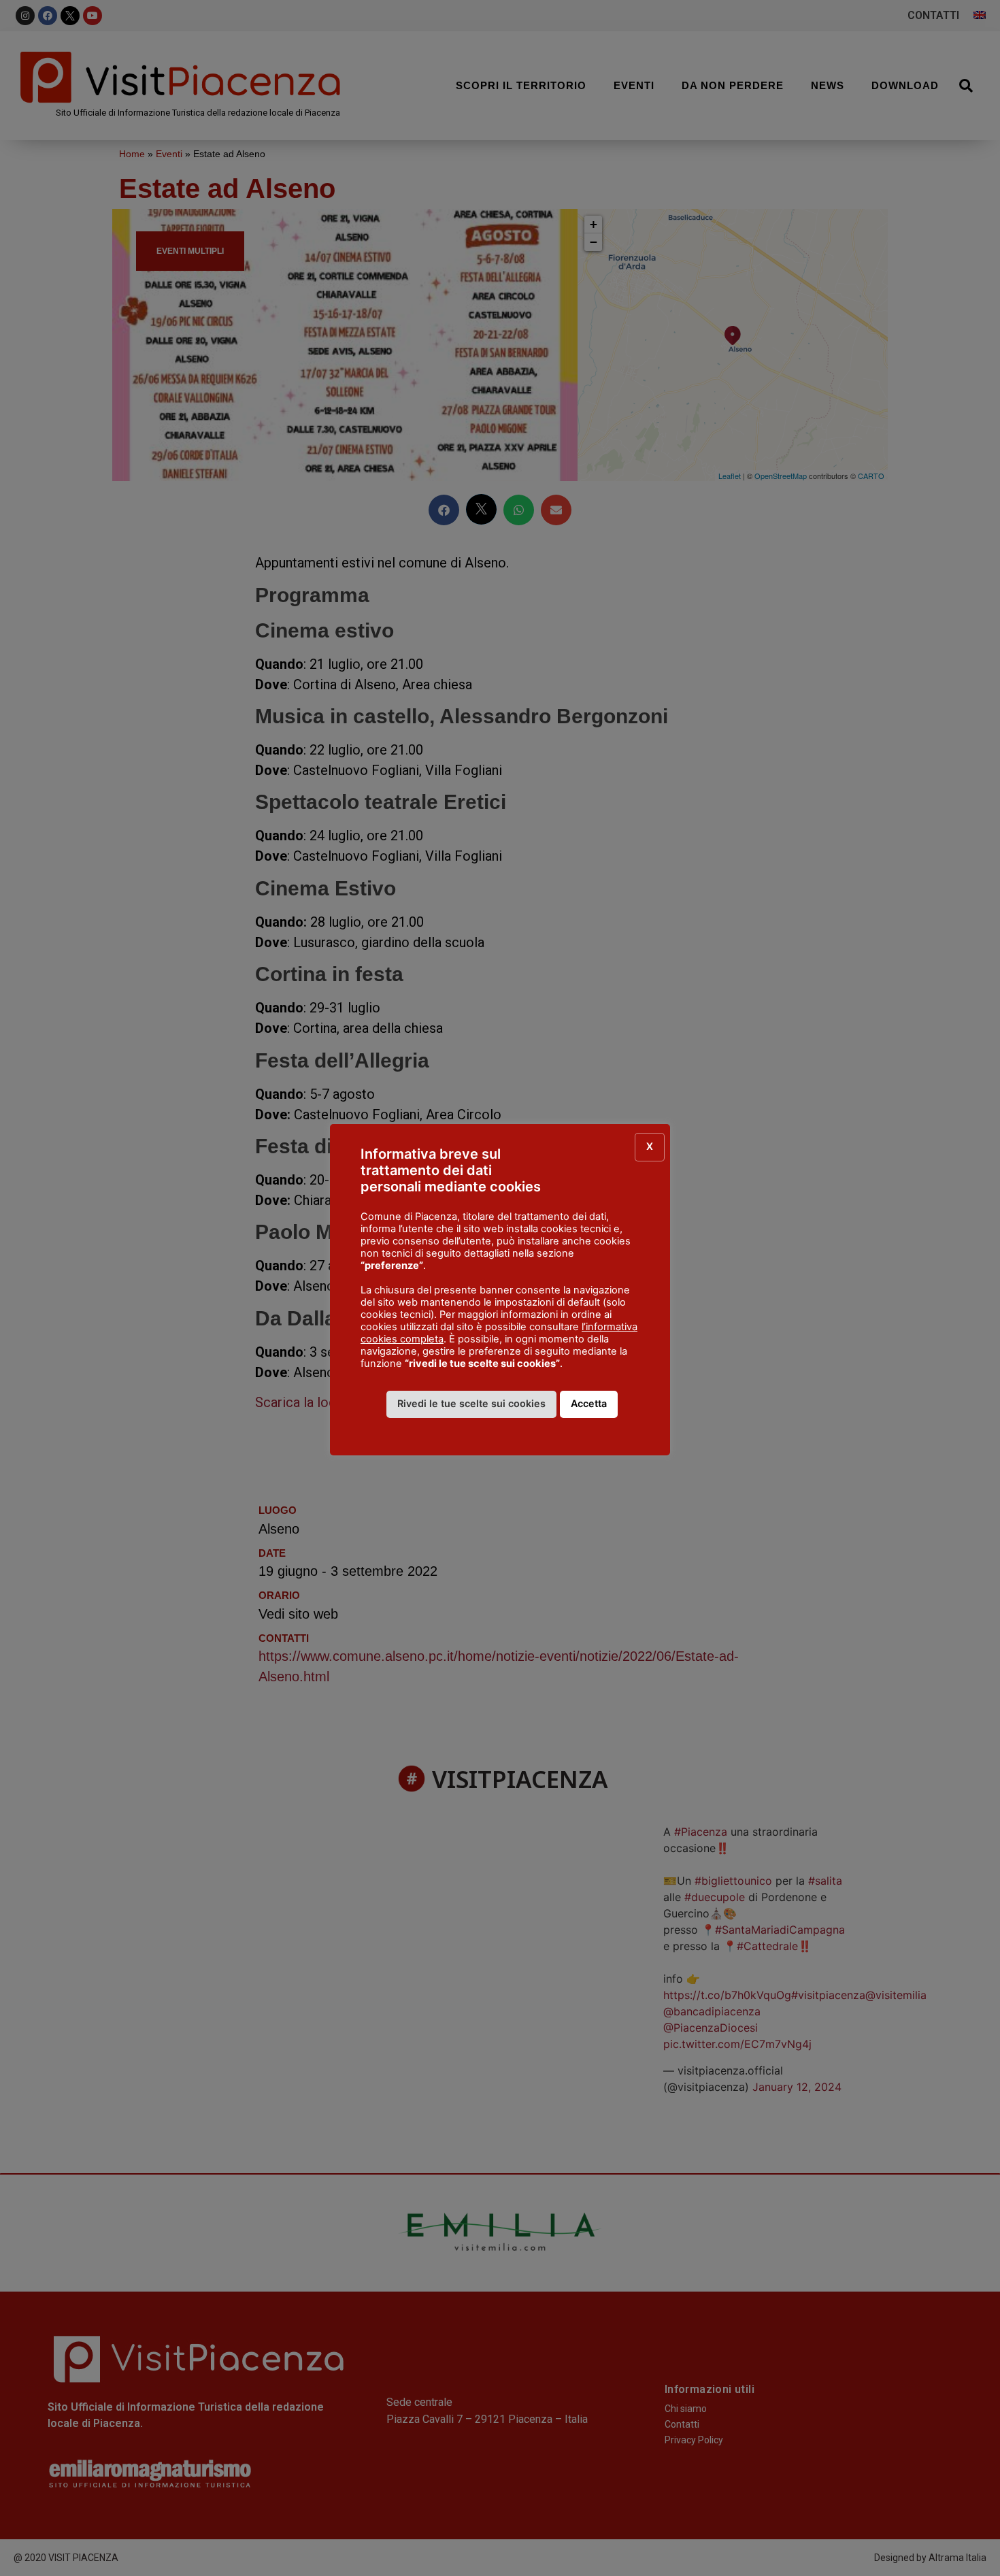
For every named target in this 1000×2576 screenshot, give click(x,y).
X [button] (650, 1146)
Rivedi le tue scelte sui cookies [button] (471, 1403)
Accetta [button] (589, 1403)
